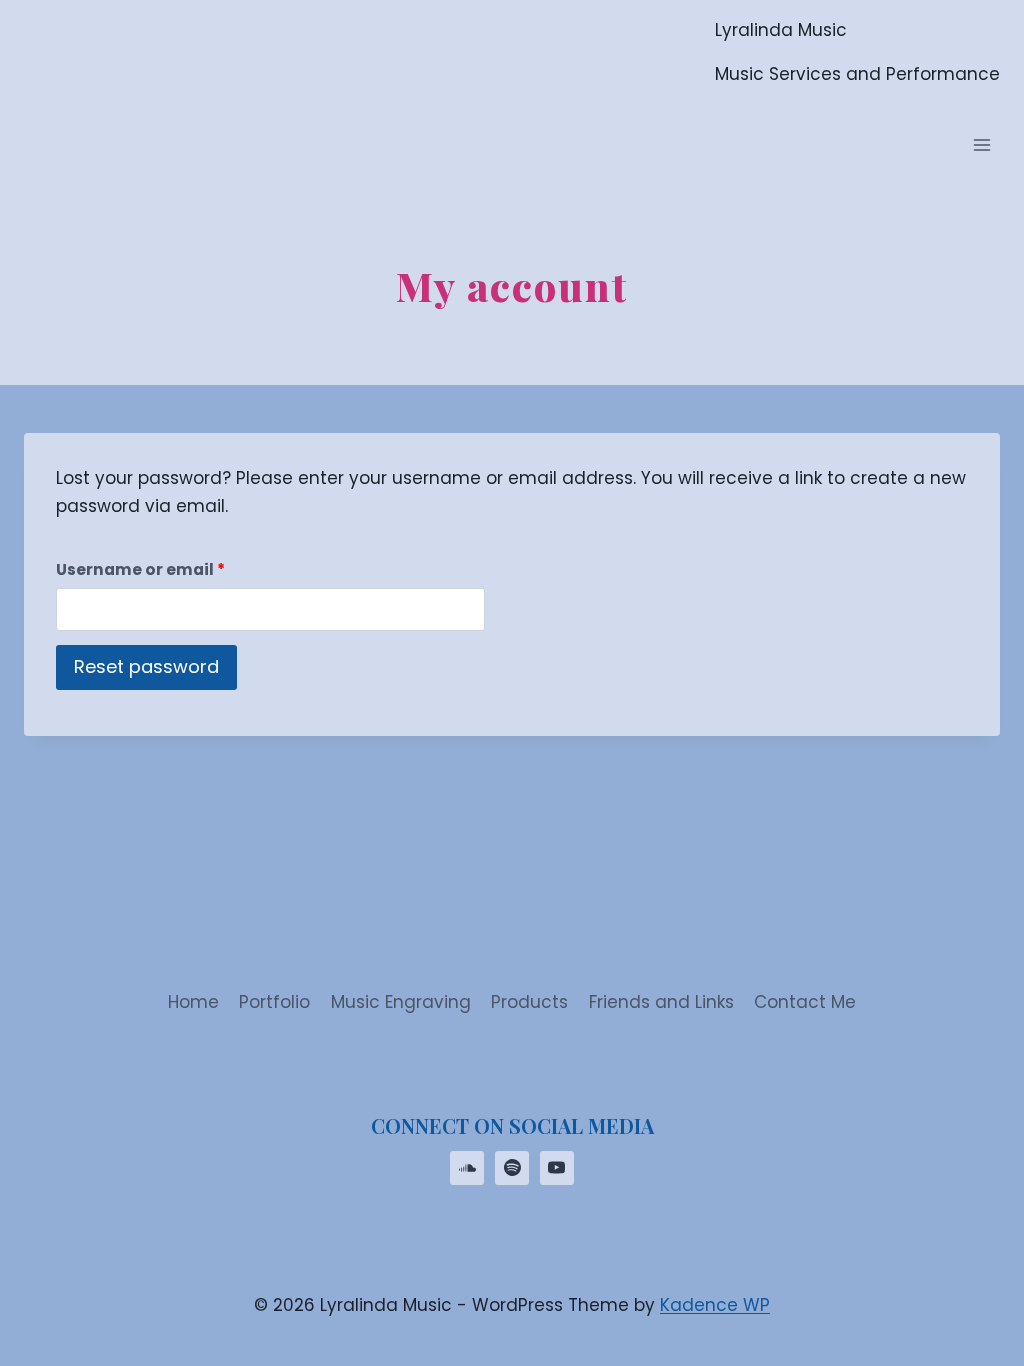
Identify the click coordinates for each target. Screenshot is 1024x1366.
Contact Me (805, 1002)
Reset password (146, 666)
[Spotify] (512, 1168)
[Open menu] (981, 145)
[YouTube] (557, 1168)
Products (529, 1002)
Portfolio (274, 1002)
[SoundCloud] (467, 1168)
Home (193, 1002)
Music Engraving (401, 1002)
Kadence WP (715, 1305)
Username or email (177, 569)
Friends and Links (661, 1002)
